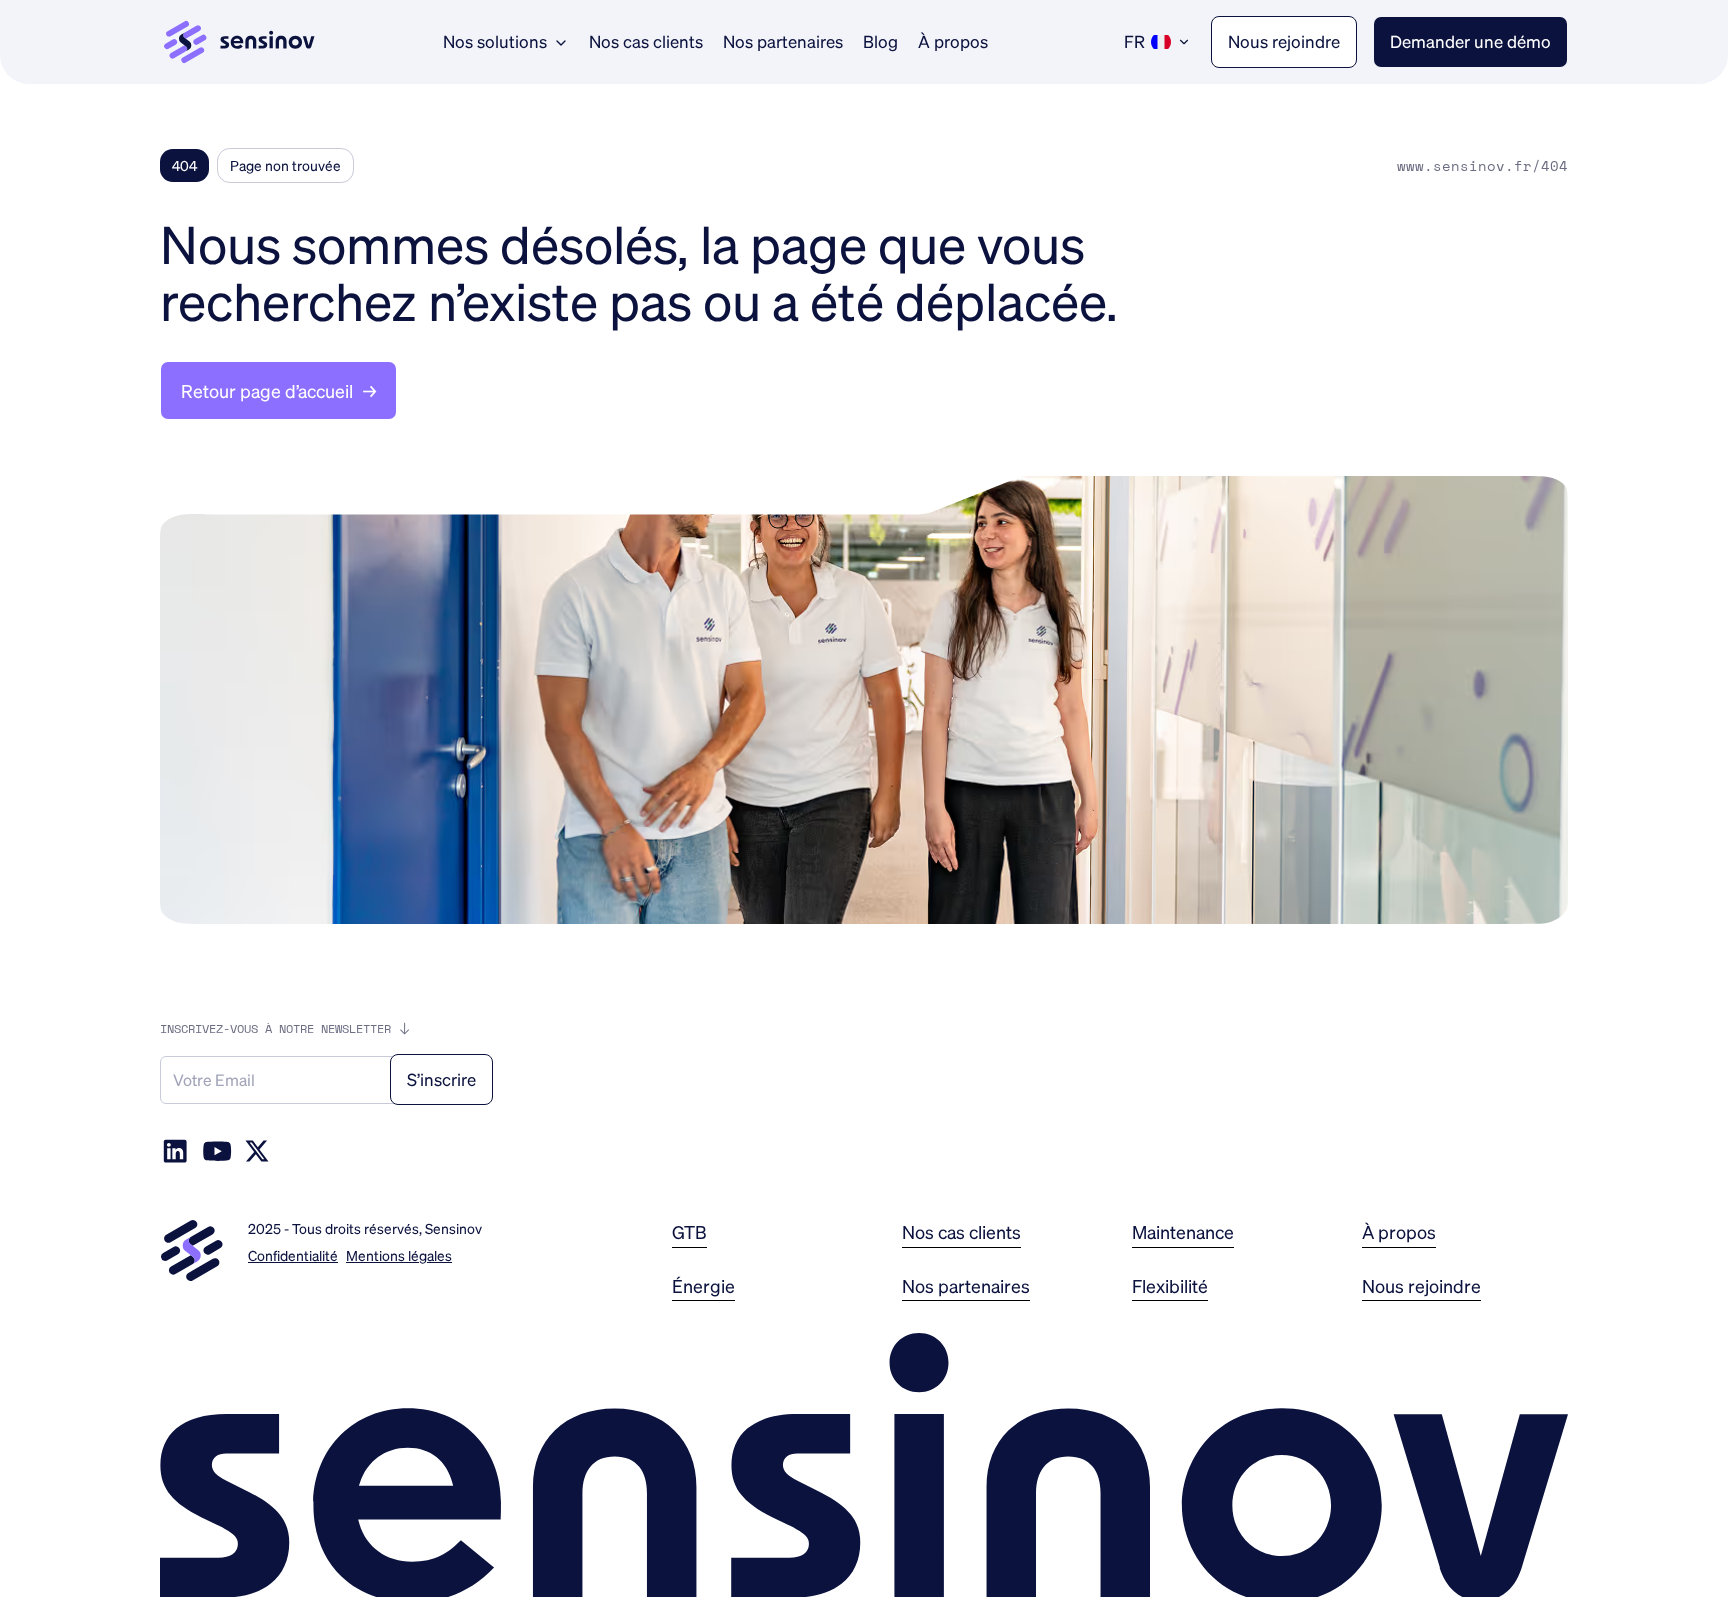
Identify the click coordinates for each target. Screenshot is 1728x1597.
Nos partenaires (783, 41)
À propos (953, 41)
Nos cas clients (646, 41)
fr (1134, 41)
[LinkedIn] (175, 1151)
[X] (257, 1151)
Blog (880, 41)
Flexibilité (1170, 1285)
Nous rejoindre (1284, 41)
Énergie (703, 1285)
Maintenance (1183, 1231)
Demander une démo (1470, 41)
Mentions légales (399, 1255)
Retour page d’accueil (278, 390)
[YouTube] (217, 1151)
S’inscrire (441, 1079)
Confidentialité (293, 1255)
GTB (689, 1231)
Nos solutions (495, 41)
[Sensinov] (239, 42)
